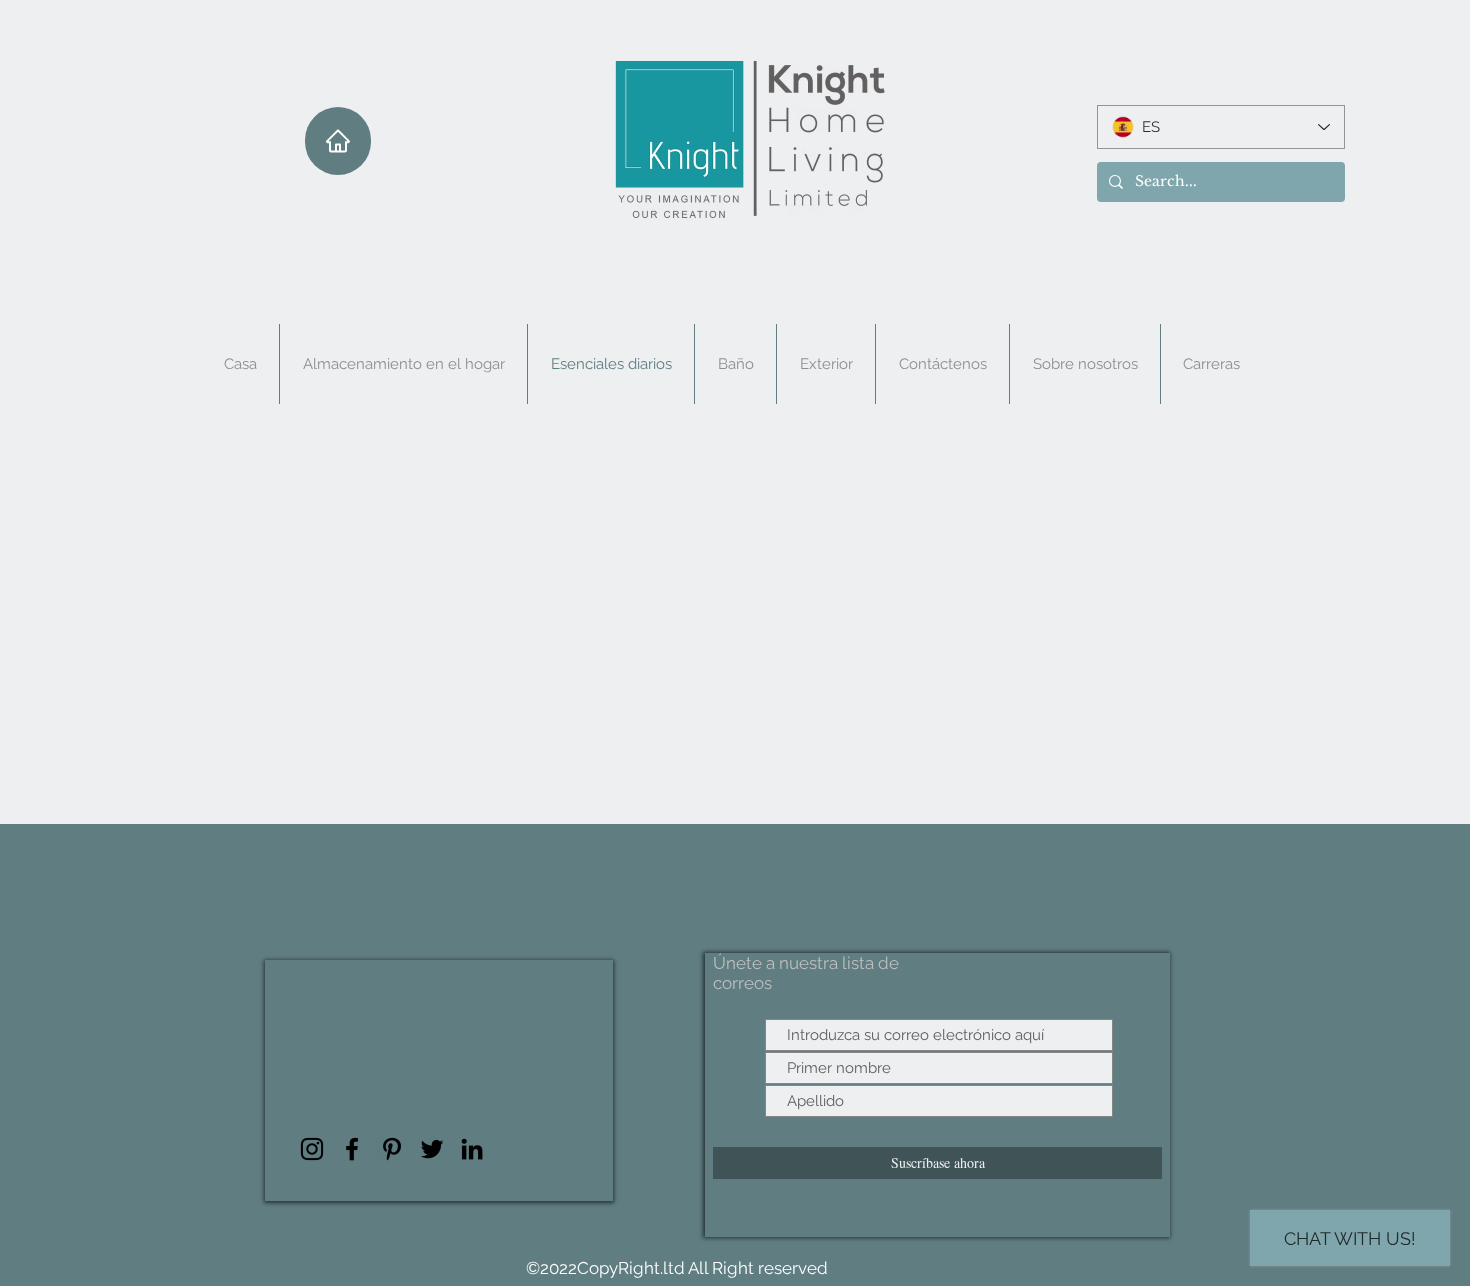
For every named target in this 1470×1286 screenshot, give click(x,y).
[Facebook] (352, 1149)
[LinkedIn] (472, 1149)
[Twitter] (432, 1149)
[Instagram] (312, 1149)
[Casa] (338, 141)
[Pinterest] (392, 1149)
